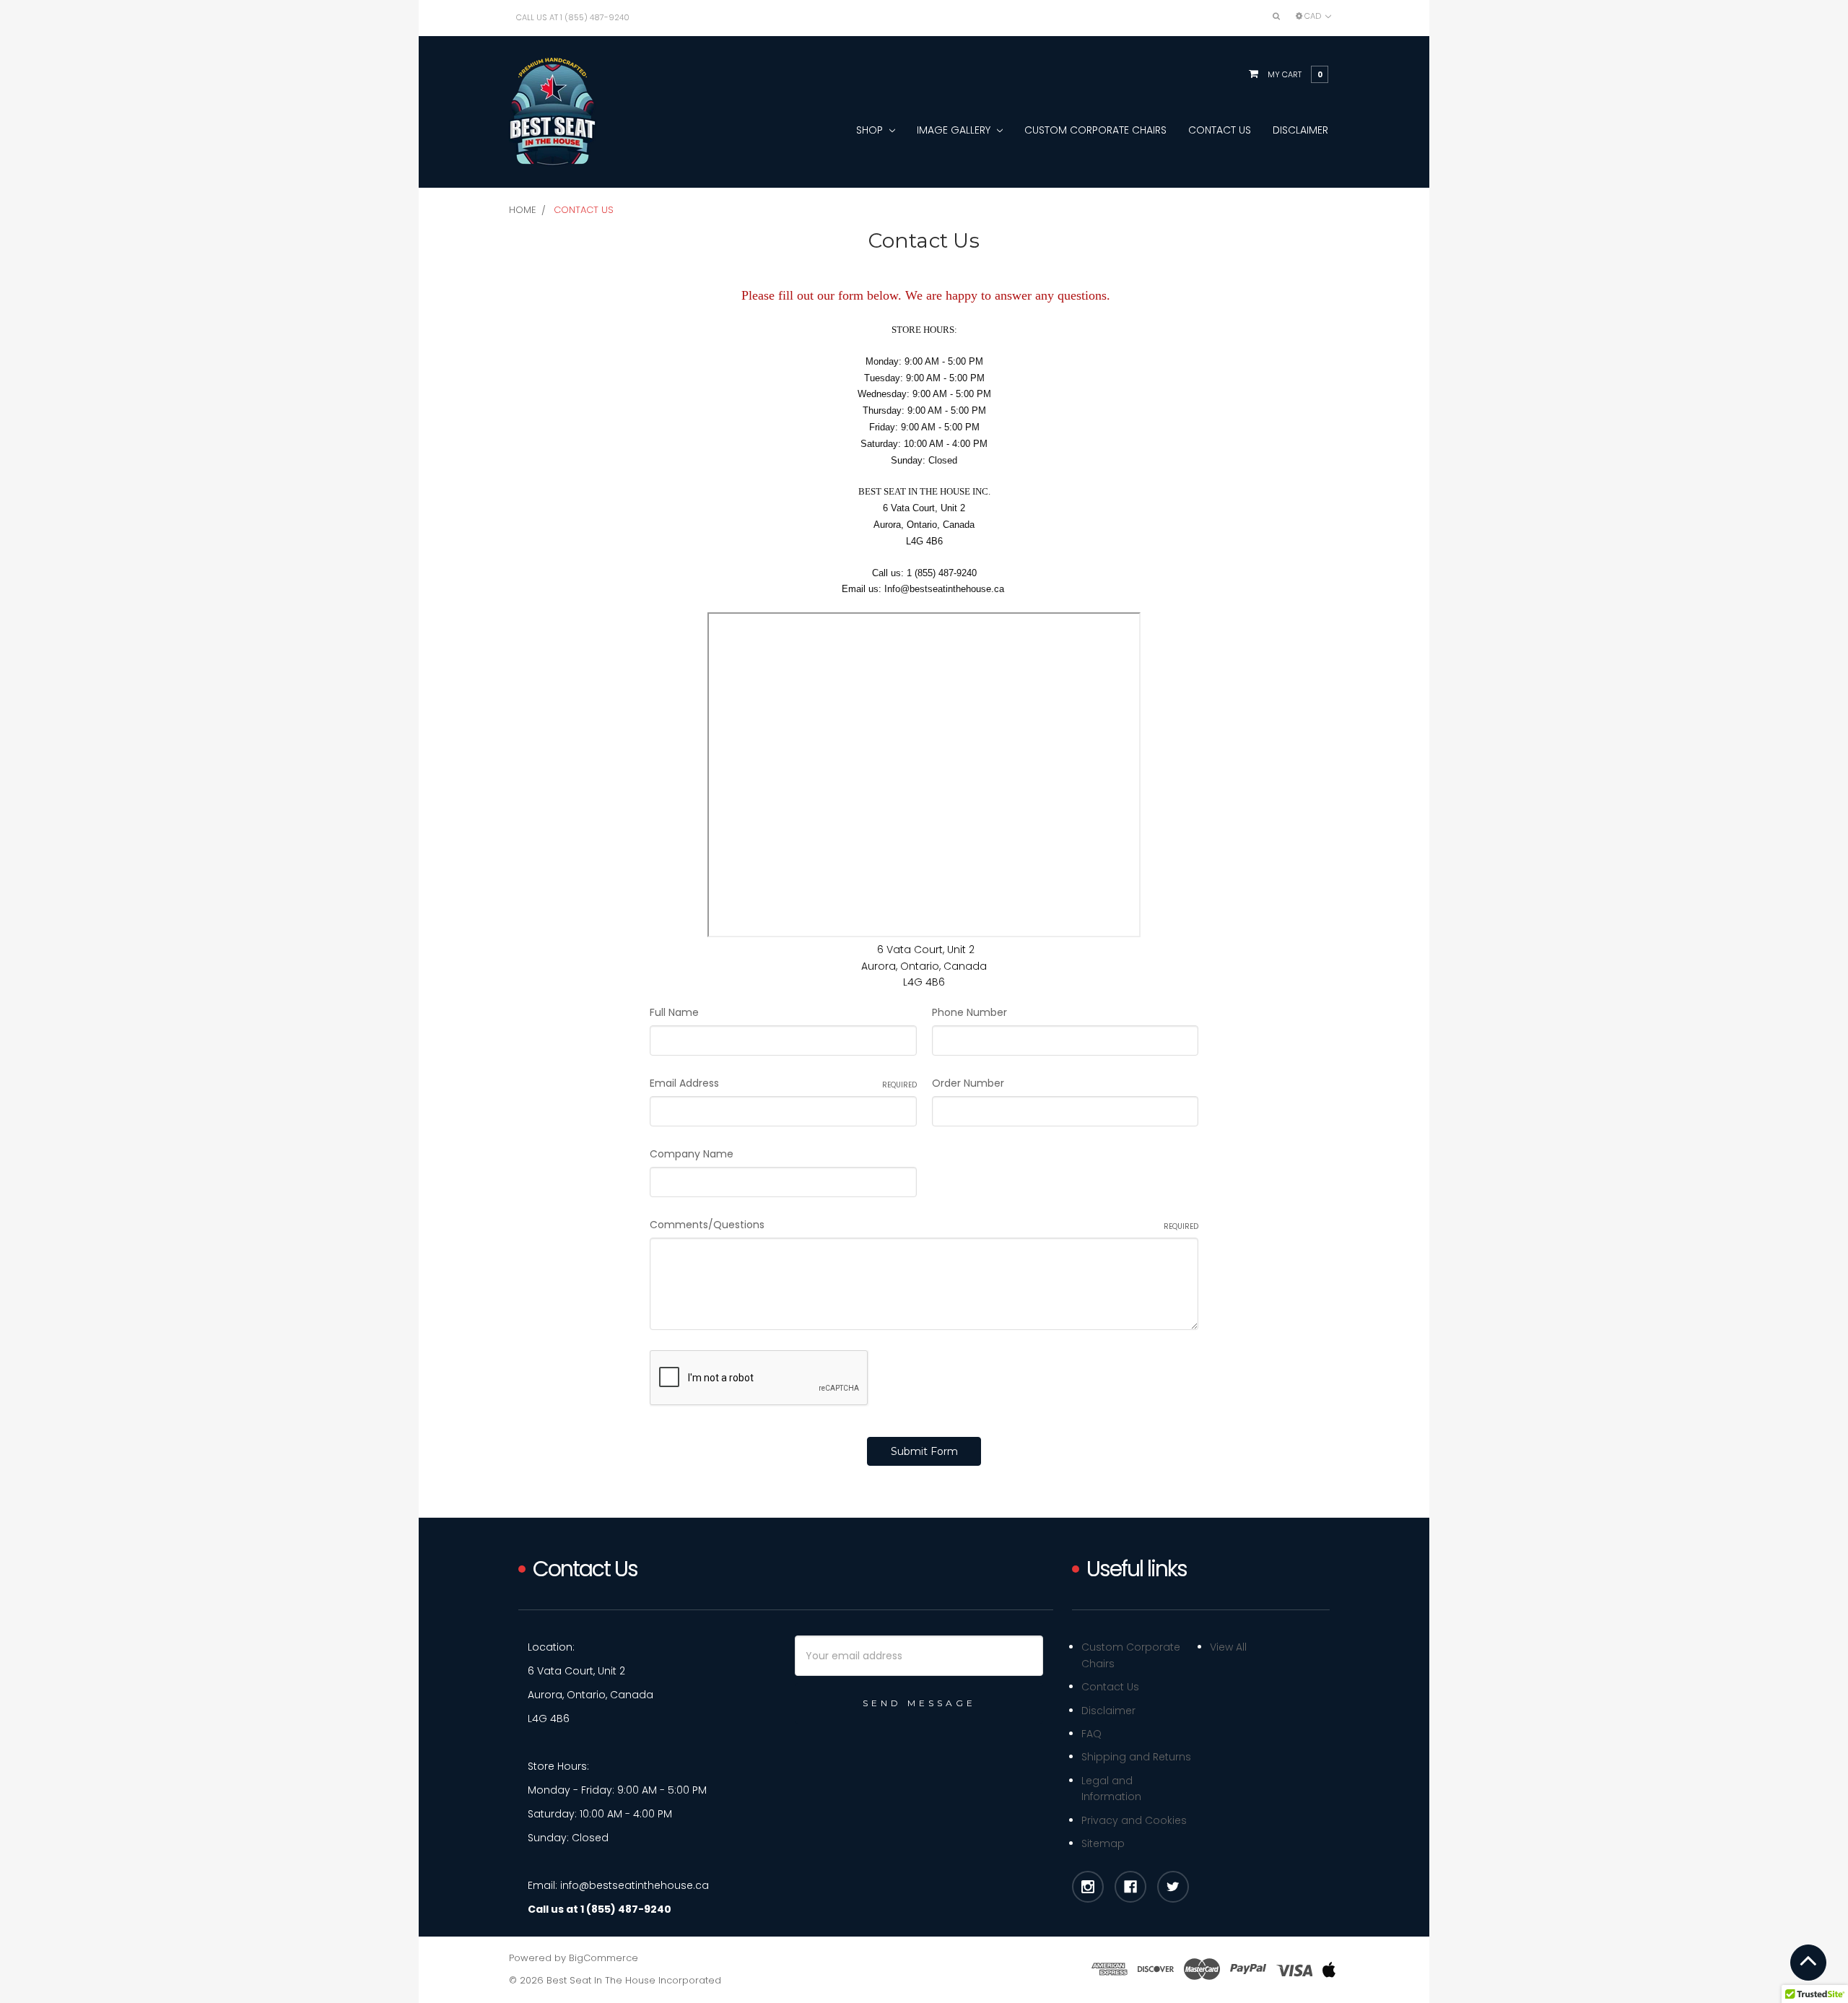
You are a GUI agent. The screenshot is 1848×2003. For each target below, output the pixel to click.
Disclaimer (1300, 130)
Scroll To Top (1808, 1963)
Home (523, 210)
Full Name (674, 1012)
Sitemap (1103, 1843)
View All (1228, 1647)
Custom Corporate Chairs (1095, 130)
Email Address (783, 1083)
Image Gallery (955, 130)
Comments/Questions (924, 1225)
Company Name (692, 1154)
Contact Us (1220, 130)
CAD (1313, 16)
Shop (871, 130)
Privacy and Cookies (1134, 1820)
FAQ (1091, 1734)
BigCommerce (603, 1958)
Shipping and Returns (1136, 1757)
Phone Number (969, 1012)
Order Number (968, 1083)
